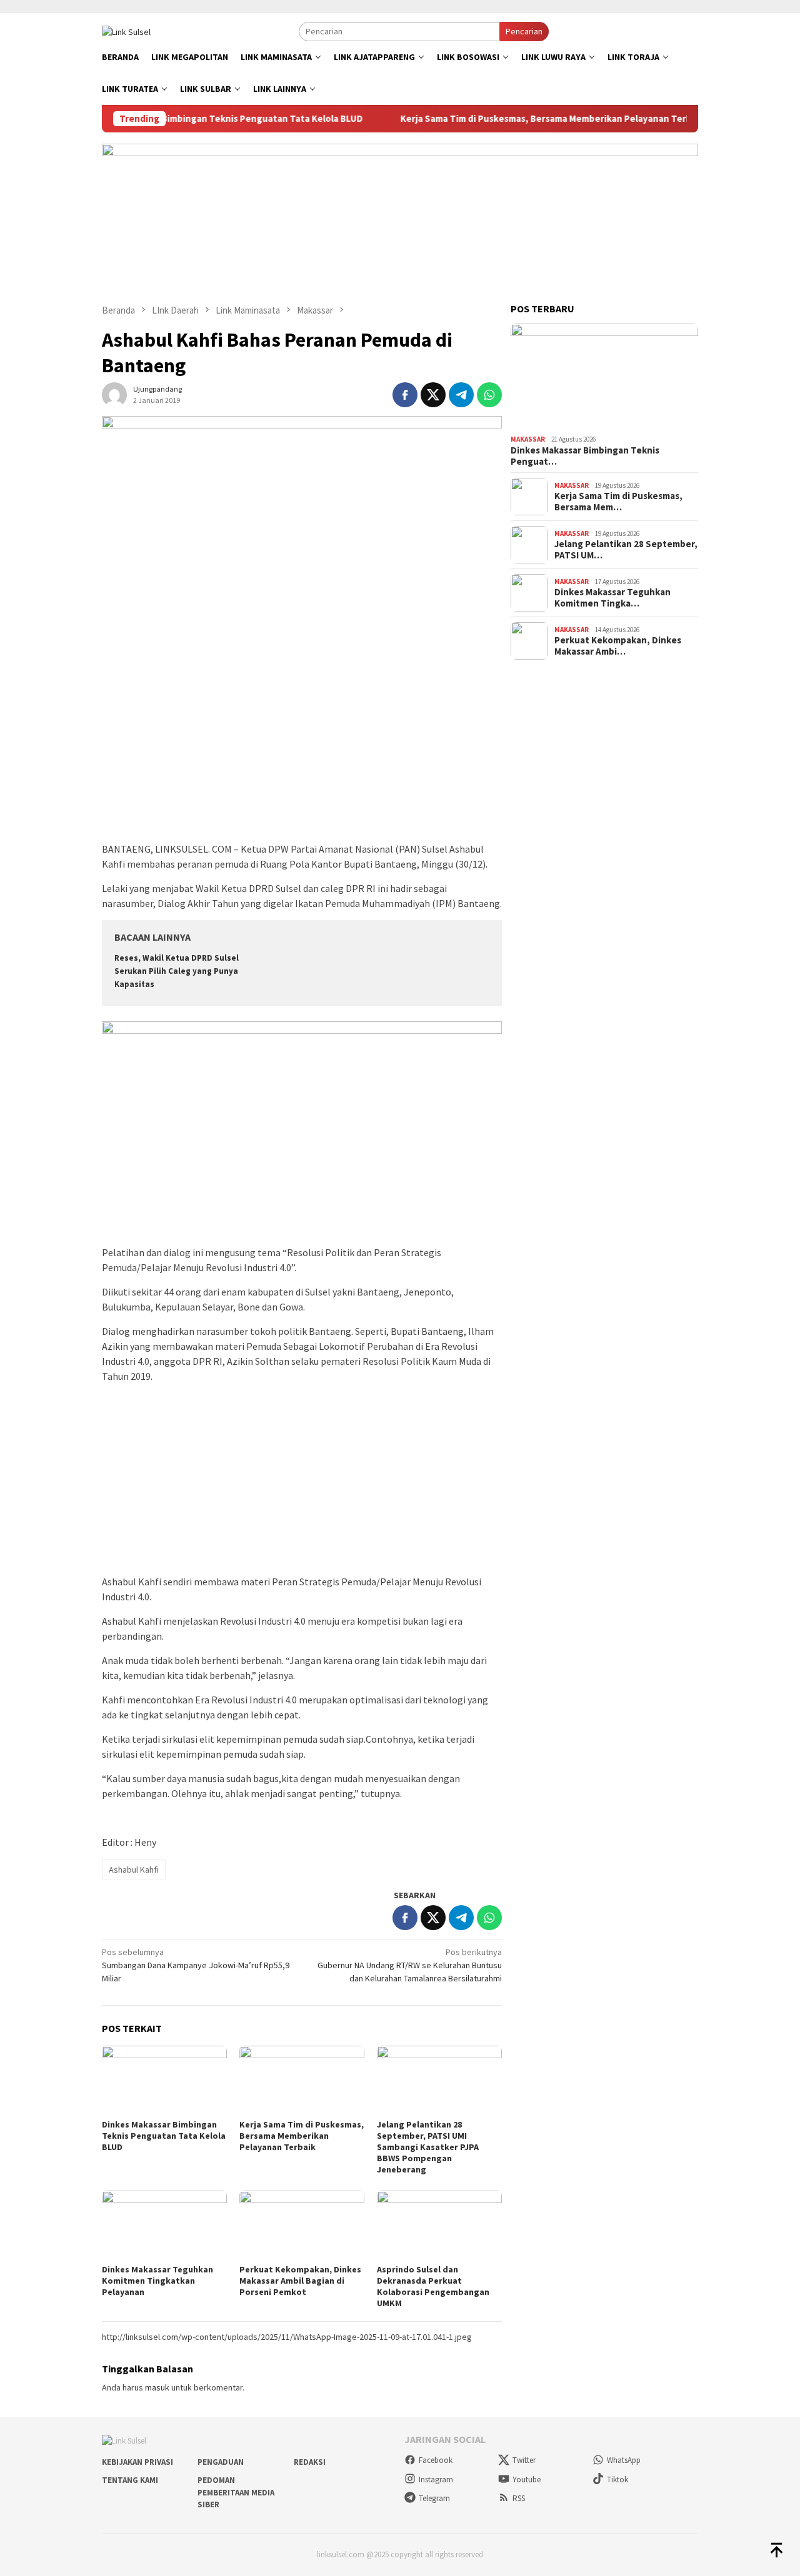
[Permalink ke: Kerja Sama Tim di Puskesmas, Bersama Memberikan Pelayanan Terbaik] (302, 2081)
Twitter (524, 2460)
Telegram (434, 2498)
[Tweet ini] (433, 395)
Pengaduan (221, 2462)
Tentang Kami (130, 2480)
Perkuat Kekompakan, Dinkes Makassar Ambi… (618, 646)
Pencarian (524, 31)
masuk (157, 2387)
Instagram (436, 2479)
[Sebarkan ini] (405, 395)
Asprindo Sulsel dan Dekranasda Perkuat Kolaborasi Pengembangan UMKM (433, 2286)
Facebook (436, 2460)
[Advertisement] (302, 748)
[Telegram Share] (461, 395)
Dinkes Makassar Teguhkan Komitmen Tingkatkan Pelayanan (157, 2281)
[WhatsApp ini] (489, 395)
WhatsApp (624, 2460)
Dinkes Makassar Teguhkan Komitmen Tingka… (612, 598)
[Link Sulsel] (126, 31)
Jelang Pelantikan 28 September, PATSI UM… (626, 550)
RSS (519, 2498)
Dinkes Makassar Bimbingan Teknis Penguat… (585, 456)
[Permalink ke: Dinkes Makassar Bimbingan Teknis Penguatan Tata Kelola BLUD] (164, 2081)
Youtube (527, 2479)
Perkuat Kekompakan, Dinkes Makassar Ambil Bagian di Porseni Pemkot (300, 2281)
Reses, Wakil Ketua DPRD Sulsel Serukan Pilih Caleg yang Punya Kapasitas (177, 971)
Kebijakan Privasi (137, 2462)
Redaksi (310, 2462)
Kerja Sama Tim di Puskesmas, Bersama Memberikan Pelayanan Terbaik (507, 119)
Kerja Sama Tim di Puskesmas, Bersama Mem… (618, 502)
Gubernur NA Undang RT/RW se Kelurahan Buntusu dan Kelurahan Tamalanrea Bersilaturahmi (410, 1965)
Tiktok (617, 2479)
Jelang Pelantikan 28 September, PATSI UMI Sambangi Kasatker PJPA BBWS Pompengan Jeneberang (428, 2147)
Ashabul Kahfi (134, 1870)
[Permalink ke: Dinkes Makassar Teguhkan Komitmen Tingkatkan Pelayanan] (164, 2226)
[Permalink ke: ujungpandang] (114, 394)
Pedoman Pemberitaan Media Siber (236, 2492)
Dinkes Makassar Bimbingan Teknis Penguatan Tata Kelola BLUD (181, 119)
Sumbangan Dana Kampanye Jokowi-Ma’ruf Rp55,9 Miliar (196, 1965)
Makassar (528, 439)
